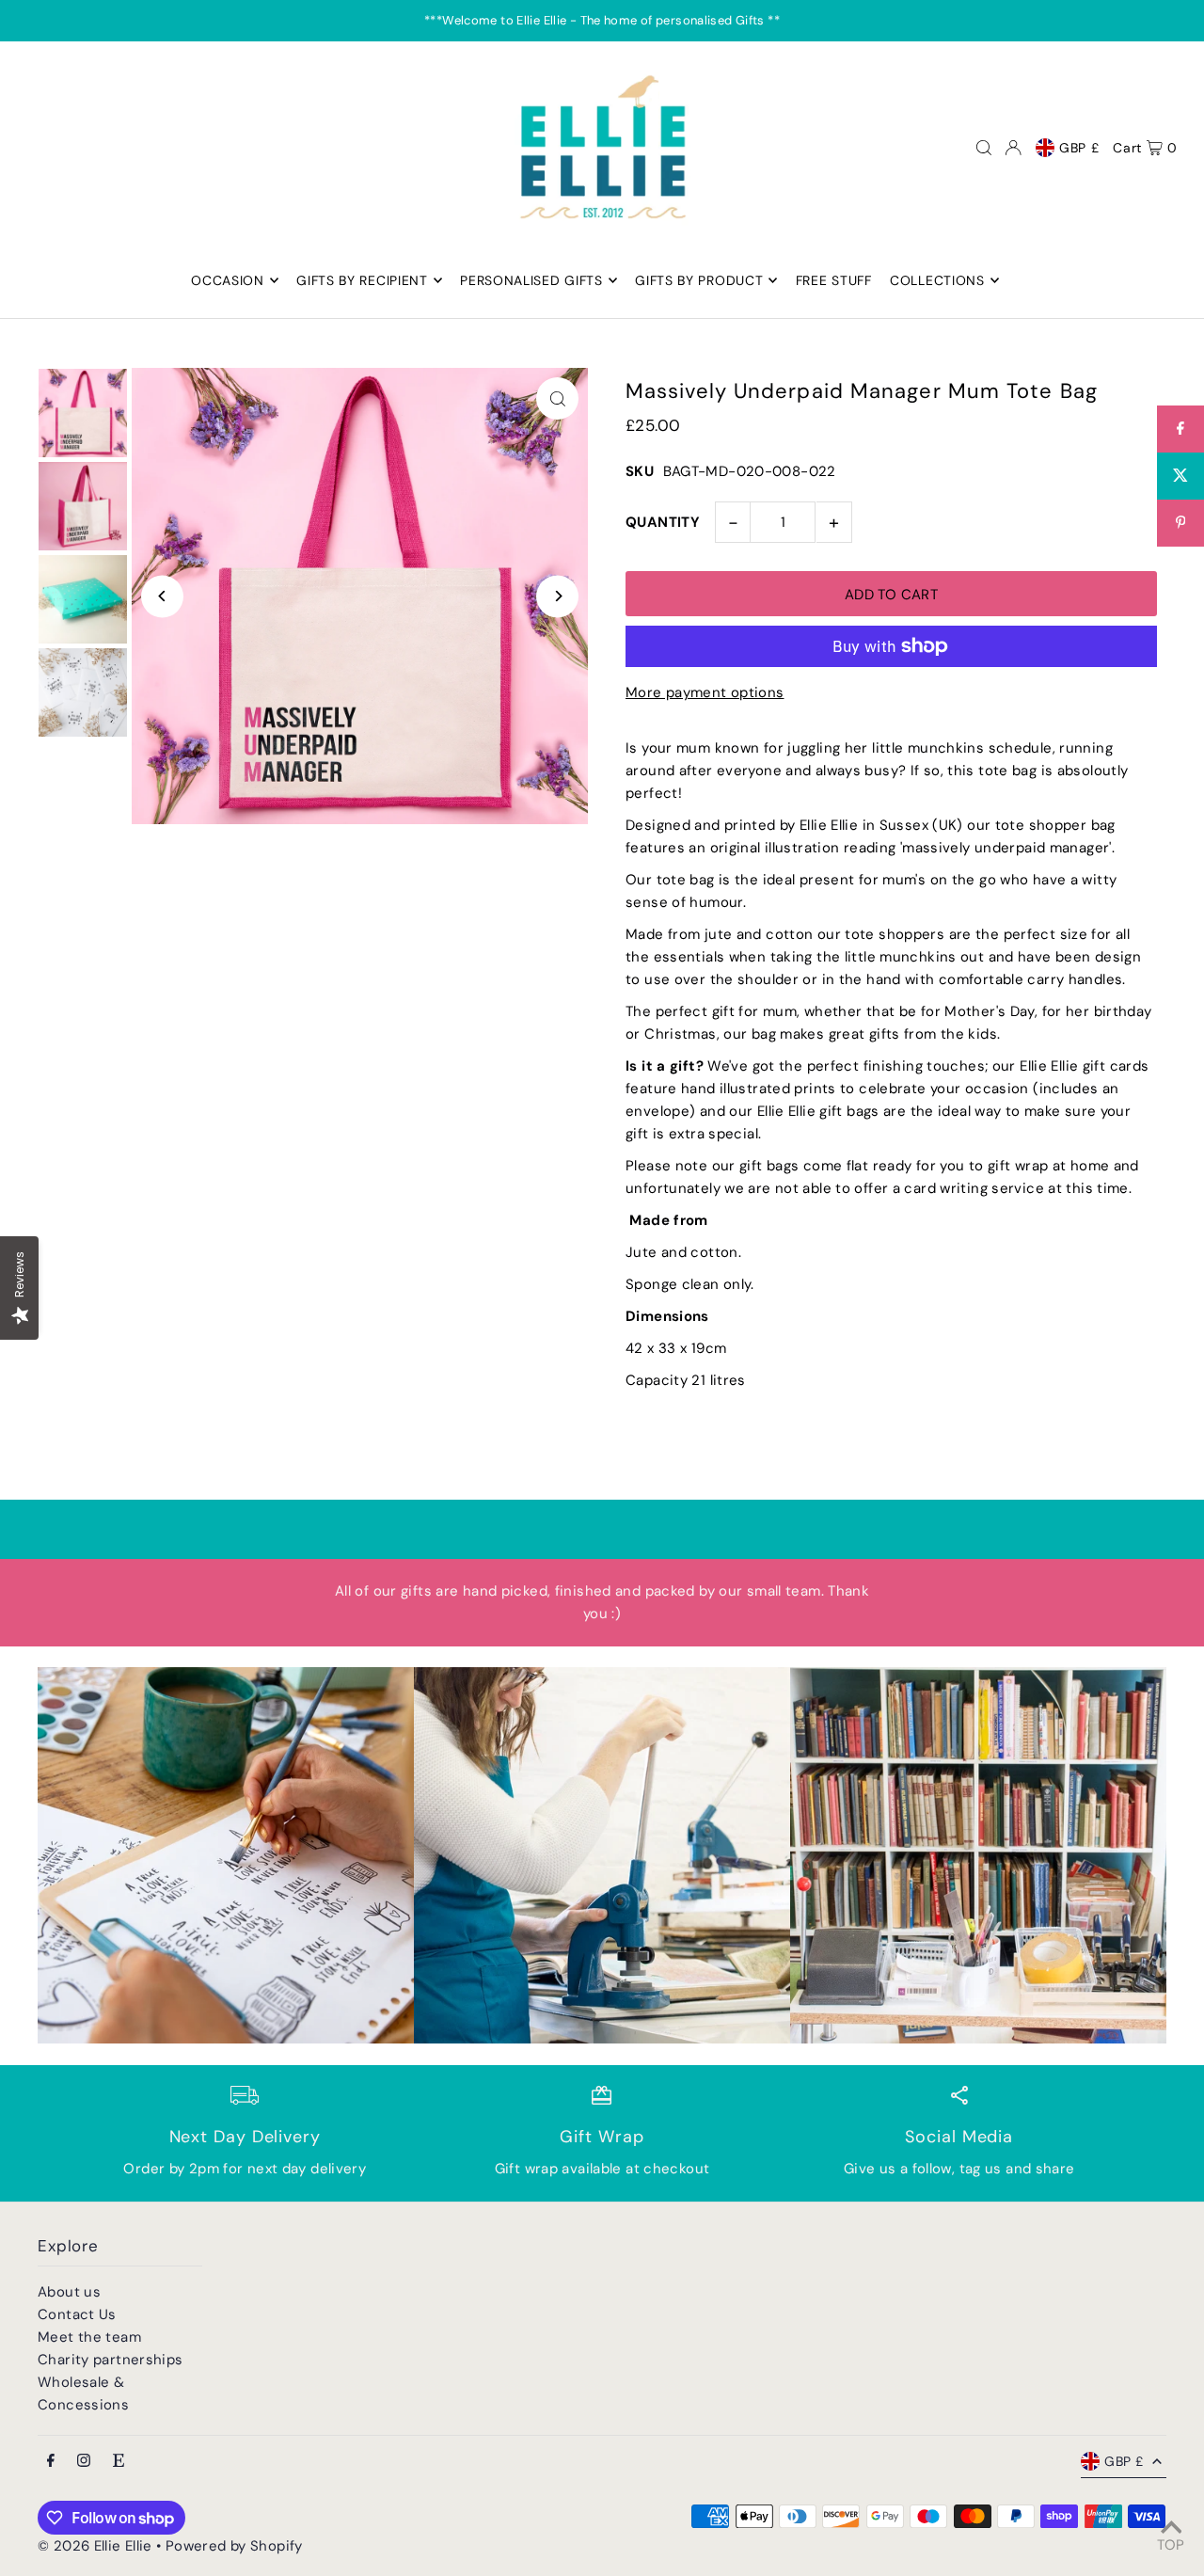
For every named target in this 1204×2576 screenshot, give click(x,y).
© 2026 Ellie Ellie (97, 2546)
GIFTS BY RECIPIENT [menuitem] (362, 280)
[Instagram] (84, 2462)
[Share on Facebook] (1180, 429)
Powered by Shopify (234, 2546)
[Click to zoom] (557, 398)
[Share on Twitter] (1180, 476)
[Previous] (162, 596)
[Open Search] (984, 148)
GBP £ (1079, 148)
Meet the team (89, 2337)
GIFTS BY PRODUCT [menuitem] (699, 280)
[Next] (557, 596)
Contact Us (77, 2314)
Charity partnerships (111, 2360)
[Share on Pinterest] (1180, 523)
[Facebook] (51, 2462)
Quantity (663, 522)
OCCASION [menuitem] (228, 280)
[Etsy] (119, 2462)
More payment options (705, 692)
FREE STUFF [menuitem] (834, 280)
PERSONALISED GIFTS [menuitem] (531, 280)
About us (69, 2292)
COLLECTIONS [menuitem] (937, 280)
